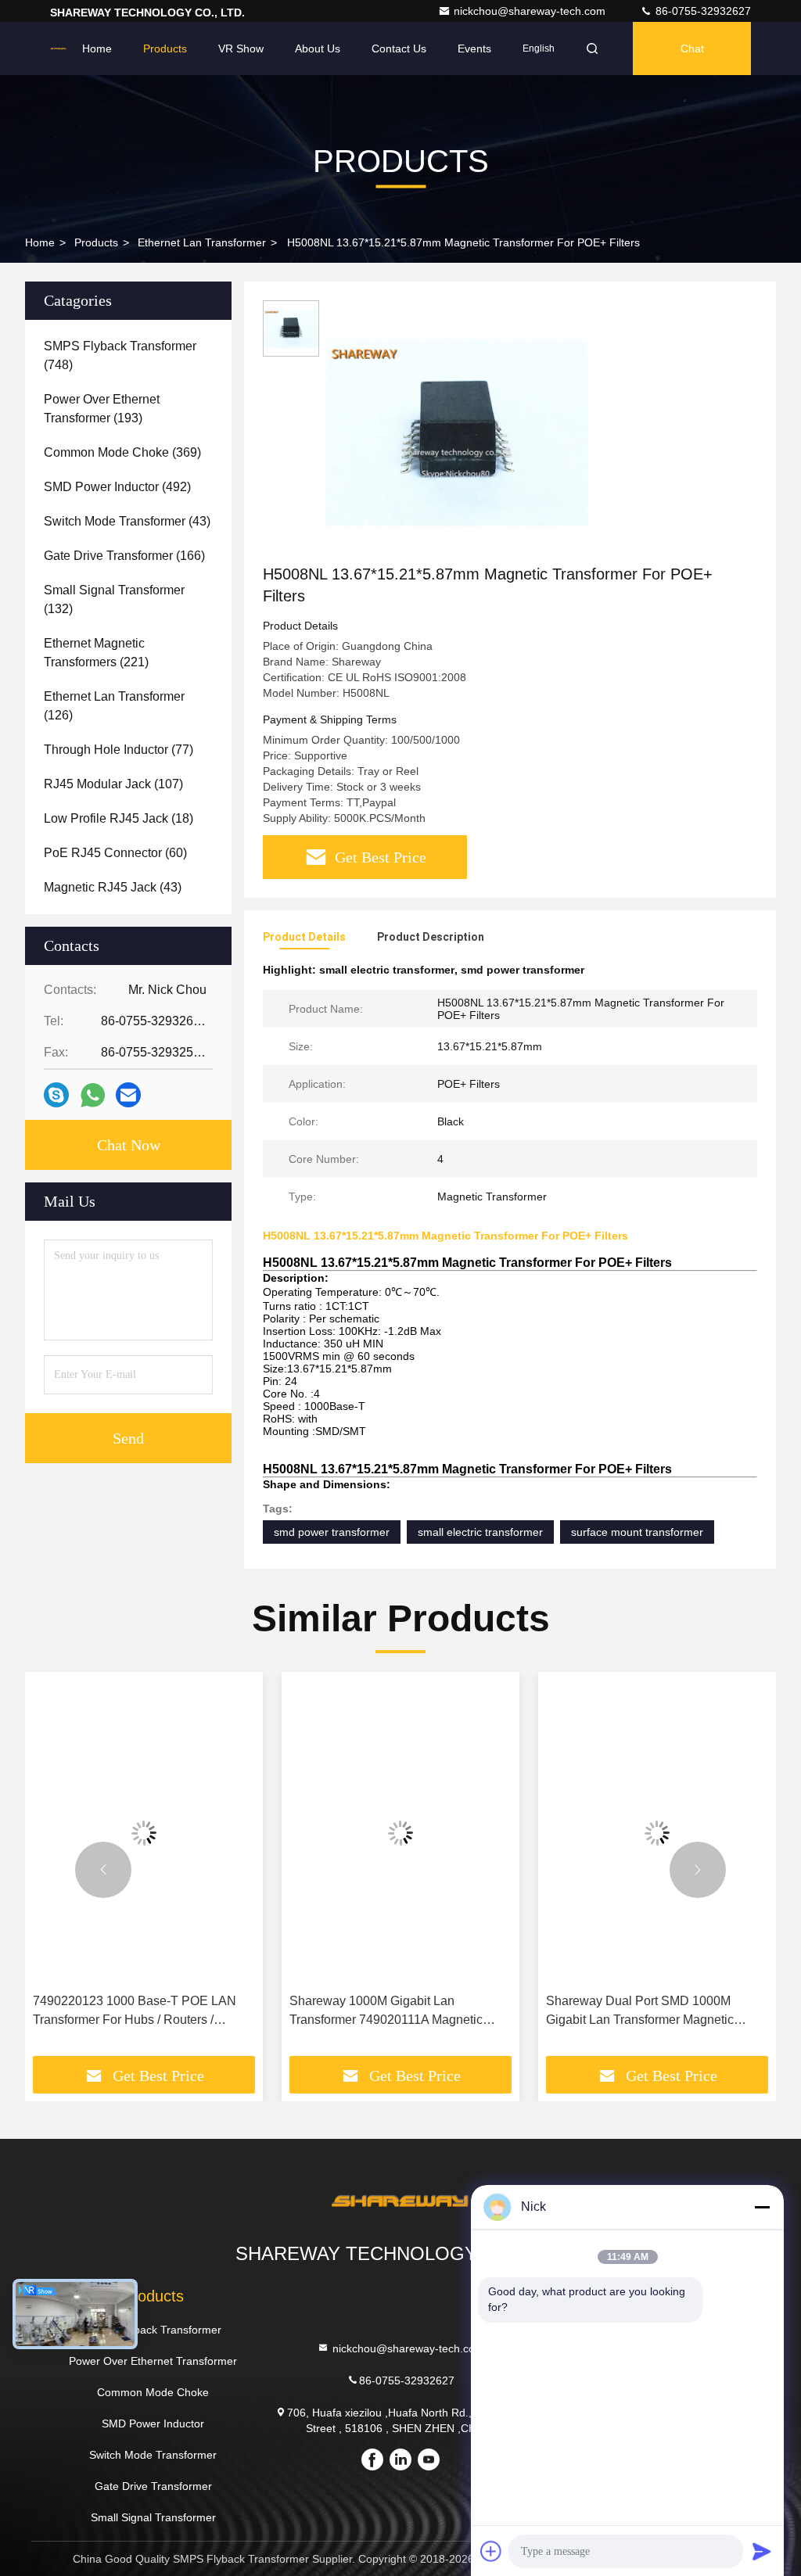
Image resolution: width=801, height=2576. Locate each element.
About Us (318, 48)
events (474, 48)
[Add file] (491, 2551)
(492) (117, 487)
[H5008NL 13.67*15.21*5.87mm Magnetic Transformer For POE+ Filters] (457, 432)
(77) (119, 750)
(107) (113, 784)
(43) (127, 521)
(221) (96, 653)
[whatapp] (93, 1095)
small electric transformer (480, 1532)
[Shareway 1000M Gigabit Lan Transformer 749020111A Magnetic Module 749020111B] (400, 1833)
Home (97, 48)
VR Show (241, 48)
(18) (119, 818)
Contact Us (399, 48)
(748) (120, 355)
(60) (115, 853)
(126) (114, 706)
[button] (103, 1870)
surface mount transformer (637, 1532)
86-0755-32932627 (702, 11)
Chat (692, 48)
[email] (128, 1095)
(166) (124, 556)
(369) (122, 452)
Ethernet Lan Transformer (202, 242)
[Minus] (762, 2207)
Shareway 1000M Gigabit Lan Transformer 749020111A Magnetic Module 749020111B (386, 2012)
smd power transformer (332, 1532)
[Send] (762, 2551)
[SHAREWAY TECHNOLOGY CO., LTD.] (58, 48)
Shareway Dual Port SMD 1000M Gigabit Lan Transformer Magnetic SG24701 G (640, 2012)
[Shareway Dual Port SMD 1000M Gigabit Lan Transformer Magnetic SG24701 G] (657, 1833)
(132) (114, 599)
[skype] (56, 1095)
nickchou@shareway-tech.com (531, 11)
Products (165, 48)
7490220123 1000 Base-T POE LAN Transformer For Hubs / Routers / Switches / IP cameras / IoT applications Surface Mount (143, 2012)
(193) (102, 409)
